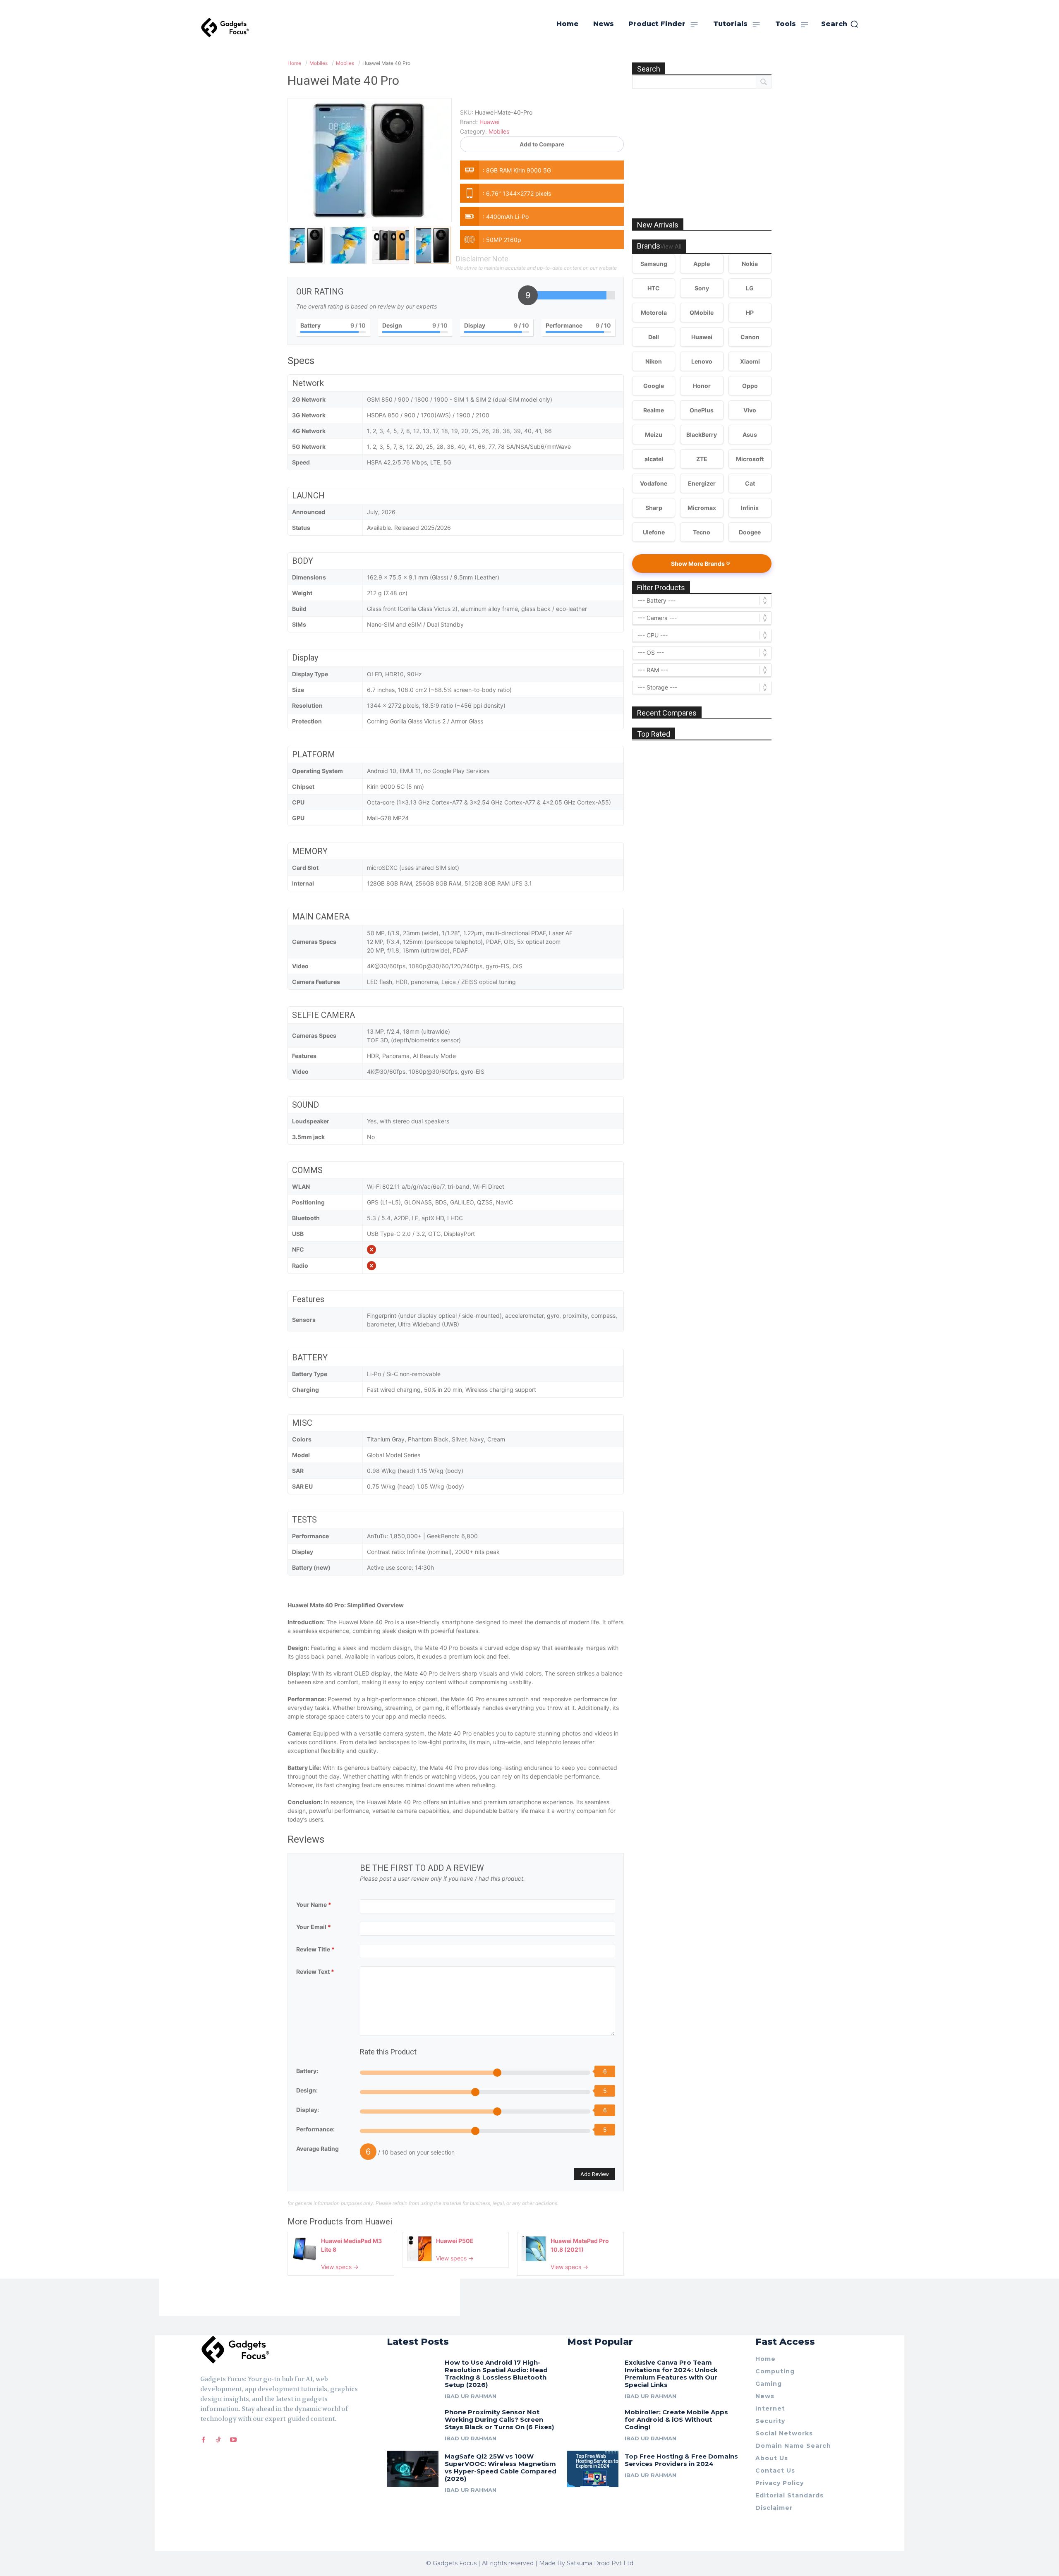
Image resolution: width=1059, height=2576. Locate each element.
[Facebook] (204, 2440)
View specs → (340, 2267)
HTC (654, 288)
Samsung (654, 264)
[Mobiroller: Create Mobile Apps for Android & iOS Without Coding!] (593, 2424)
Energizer (702, 483)
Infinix (750, 508)
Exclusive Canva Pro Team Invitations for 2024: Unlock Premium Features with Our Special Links (671, 2374)
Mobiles (499, 131)
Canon (750, 337)
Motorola (654, 312)
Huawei (379, 2222)
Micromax (702, 508)
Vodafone (654, 483)
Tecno (702, 532)
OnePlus (702, 410)
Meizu (654, 435)
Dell (654, 337)
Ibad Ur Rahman (471, 2396)
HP (750, 312)
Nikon (654, 361)
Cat (750, 483)
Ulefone (654, 532)
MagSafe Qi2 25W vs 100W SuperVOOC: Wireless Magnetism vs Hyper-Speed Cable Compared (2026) (501, 2467)
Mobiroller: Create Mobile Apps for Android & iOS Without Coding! (676, 2419)
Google (654, 386)
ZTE (702, 459)
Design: (307, 2090)
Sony (702, 288)
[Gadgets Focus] (225, 28)
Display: (308, 2110)
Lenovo (702, 361)
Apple (702, 264)
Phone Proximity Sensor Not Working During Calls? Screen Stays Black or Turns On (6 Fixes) (499, 2419)
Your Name (314, 1904)
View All (671, 247)
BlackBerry (702, 435)
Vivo (750, 410)
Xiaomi (750, 361)
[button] (840, 24)
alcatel (654, 459)
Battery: (307, 2071)
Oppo (750, 386)
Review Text (315, 1972)
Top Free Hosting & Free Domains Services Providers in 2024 (681, 2460)
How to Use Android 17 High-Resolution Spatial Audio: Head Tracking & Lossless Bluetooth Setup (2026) (496, 2374)
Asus (750, 435)
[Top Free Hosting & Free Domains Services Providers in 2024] (593, 2469)
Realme (654, 410)
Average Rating (317, 2149)
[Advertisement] (702, 144)
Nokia (750, 264)
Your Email (314, 1927)
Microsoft (750, 459)
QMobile (702, 312)
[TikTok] (218, 2440)
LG (750, 288)
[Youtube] (233, 2440)
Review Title (315, 1949)
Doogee (750, 532)
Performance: (315, 2129)
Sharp (654, 508)
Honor (702, 386)
